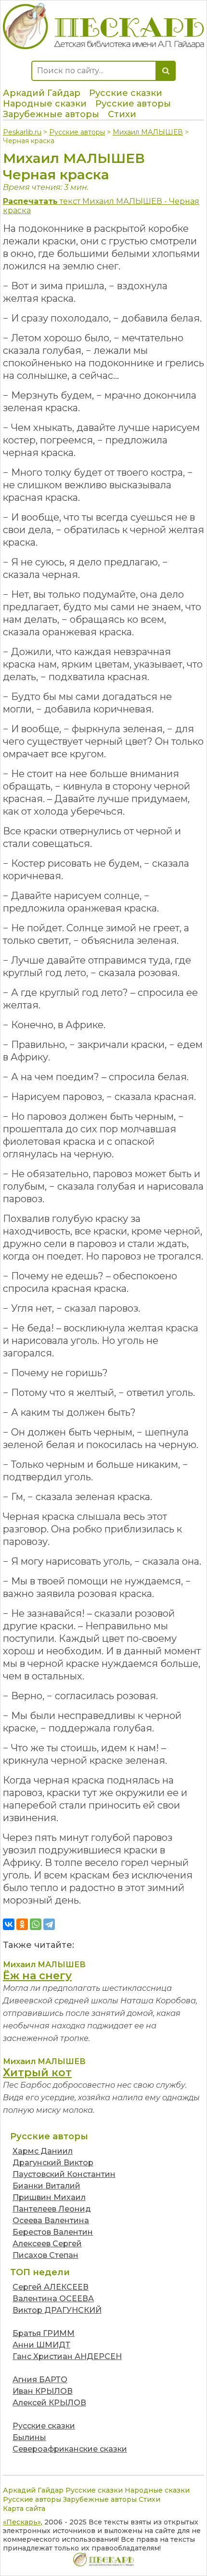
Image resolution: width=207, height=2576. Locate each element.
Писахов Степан (45, 2255)
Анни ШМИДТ (41, 2345)
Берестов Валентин (53, 2232)
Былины (29, 2437)
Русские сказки (126, 93)
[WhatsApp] (36, 1924)
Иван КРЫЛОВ (43, 2391)
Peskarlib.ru (22, 132)
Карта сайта (24, 2509)
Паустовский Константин (64, 2174)
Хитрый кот (37, 2073)
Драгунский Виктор (53, 2163)
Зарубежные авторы (51, 114)
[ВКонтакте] (9, 1924)
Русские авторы (133, 104)
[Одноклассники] (22, 1924)
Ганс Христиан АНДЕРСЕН (67, 2356)
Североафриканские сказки (70, 2449)
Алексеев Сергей (47, 2244)
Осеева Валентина (51, 2220)
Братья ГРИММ (44, 2333)
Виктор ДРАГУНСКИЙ (57, 2310)
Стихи (122, 114)
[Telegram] (49, 1924)
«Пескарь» (22, 2522)
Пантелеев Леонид (52, 2209)
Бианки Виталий (46, 2186)
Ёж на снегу (37, 1976)
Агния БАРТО (40, 2380)
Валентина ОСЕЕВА (53, 2299)
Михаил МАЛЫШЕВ (148, 132)
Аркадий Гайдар (42, 93)
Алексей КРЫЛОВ (49, 2403)
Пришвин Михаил (49, 2197)
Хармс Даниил (43, 2151)
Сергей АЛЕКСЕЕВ (51, 2287)
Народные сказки (45, 104)
